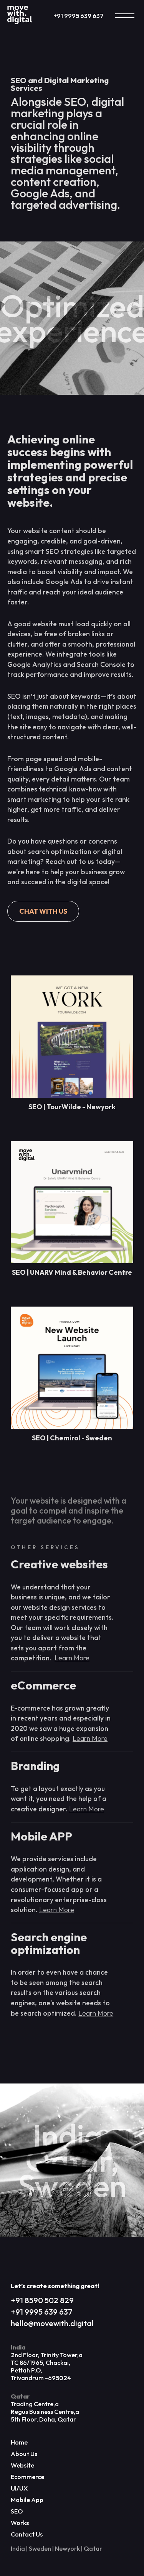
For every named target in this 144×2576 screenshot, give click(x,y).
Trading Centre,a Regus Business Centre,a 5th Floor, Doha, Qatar (45, 2408)
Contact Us (27, 2534)
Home (19, 2442)
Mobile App (27, 2500)
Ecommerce (27, 2477)
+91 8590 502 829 (42, 2300)
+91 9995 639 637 (79, 16)
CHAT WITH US (43, 911)
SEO (17, 2511)
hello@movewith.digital (52, 2323)
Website (22, 2465)
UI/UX (19, 2488)
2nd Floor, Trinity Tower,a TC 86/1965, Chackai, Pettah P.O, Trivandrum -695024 (47, 2363)
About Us (24, 2454)
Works (20, 2523)
